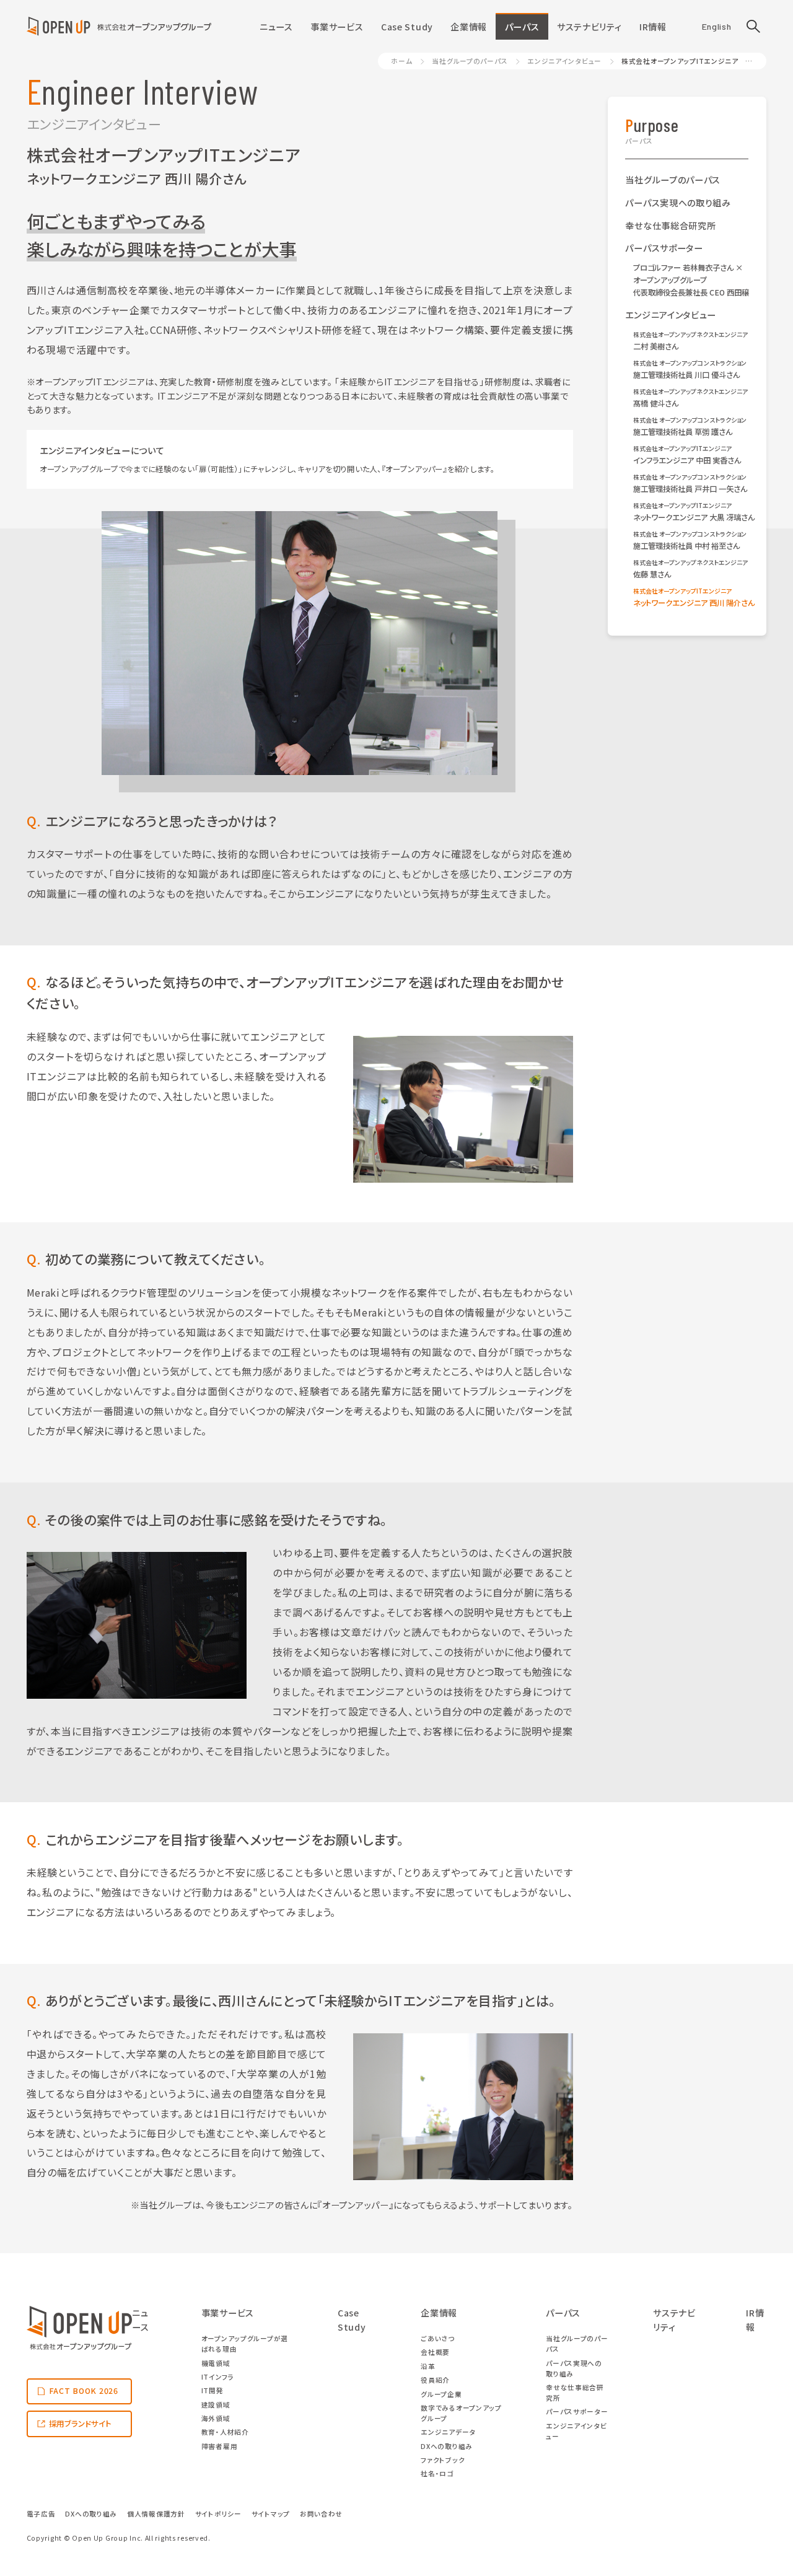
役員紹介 (435, 2380)
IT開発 (212, 2390)
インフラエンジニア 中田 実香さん (687, 455)
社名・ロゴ (437, 2473)
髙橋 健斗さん (690, 398)
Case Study (407, 27)
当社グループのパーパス (470, 61)
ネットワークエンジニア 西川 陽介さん (691, 597)
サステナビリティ (589, 27)
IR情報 (653, 27)
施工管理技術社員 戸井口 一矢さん (690, 483)
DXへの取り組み (447, 2446)
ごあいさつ (438, 2338)
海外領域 (216, 2418)
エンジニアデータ (448, 2432)
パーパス (522, 27)
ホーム (401, 61)
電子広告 (41, 2514)
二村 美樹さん (690, 341)
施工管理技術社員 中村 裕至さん (690, 540)
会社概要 (435, 2352)
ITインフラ (218, 2377)
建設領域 (216, 2405)
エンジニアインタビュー (564, 61)
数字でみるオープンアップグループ (461, 2413)
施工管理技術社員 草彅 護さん (690, 426)
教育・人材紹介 (225, 2432)
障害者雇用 (220, 2446)
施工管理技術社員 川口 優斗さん (690, 369)
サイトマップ (271, 2514)
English (717, 26)
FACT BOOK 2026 (84, 2391)
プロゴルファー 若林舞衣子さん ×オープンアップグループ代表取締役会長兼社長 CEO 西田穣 (691, 280)
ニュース (276, 27)
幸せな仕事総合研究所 (670, 226)
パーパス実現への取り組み (678, 203)
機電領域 (216, 2363)
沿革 (428, 2366)
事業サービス (337, 27)
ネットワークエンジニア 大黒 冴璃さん (691, 512)
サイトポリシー (218, 2514)
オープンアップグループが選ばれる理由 (245, 2344)
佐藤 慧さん (690, 569)
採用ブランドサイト (80, 2424)
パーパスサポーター (664, 248)
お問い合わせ (321, 2514)
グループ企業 (441, 2394)
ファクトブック (443, 2460)
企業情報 (469, 27)
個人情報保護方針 (156, 2514)
